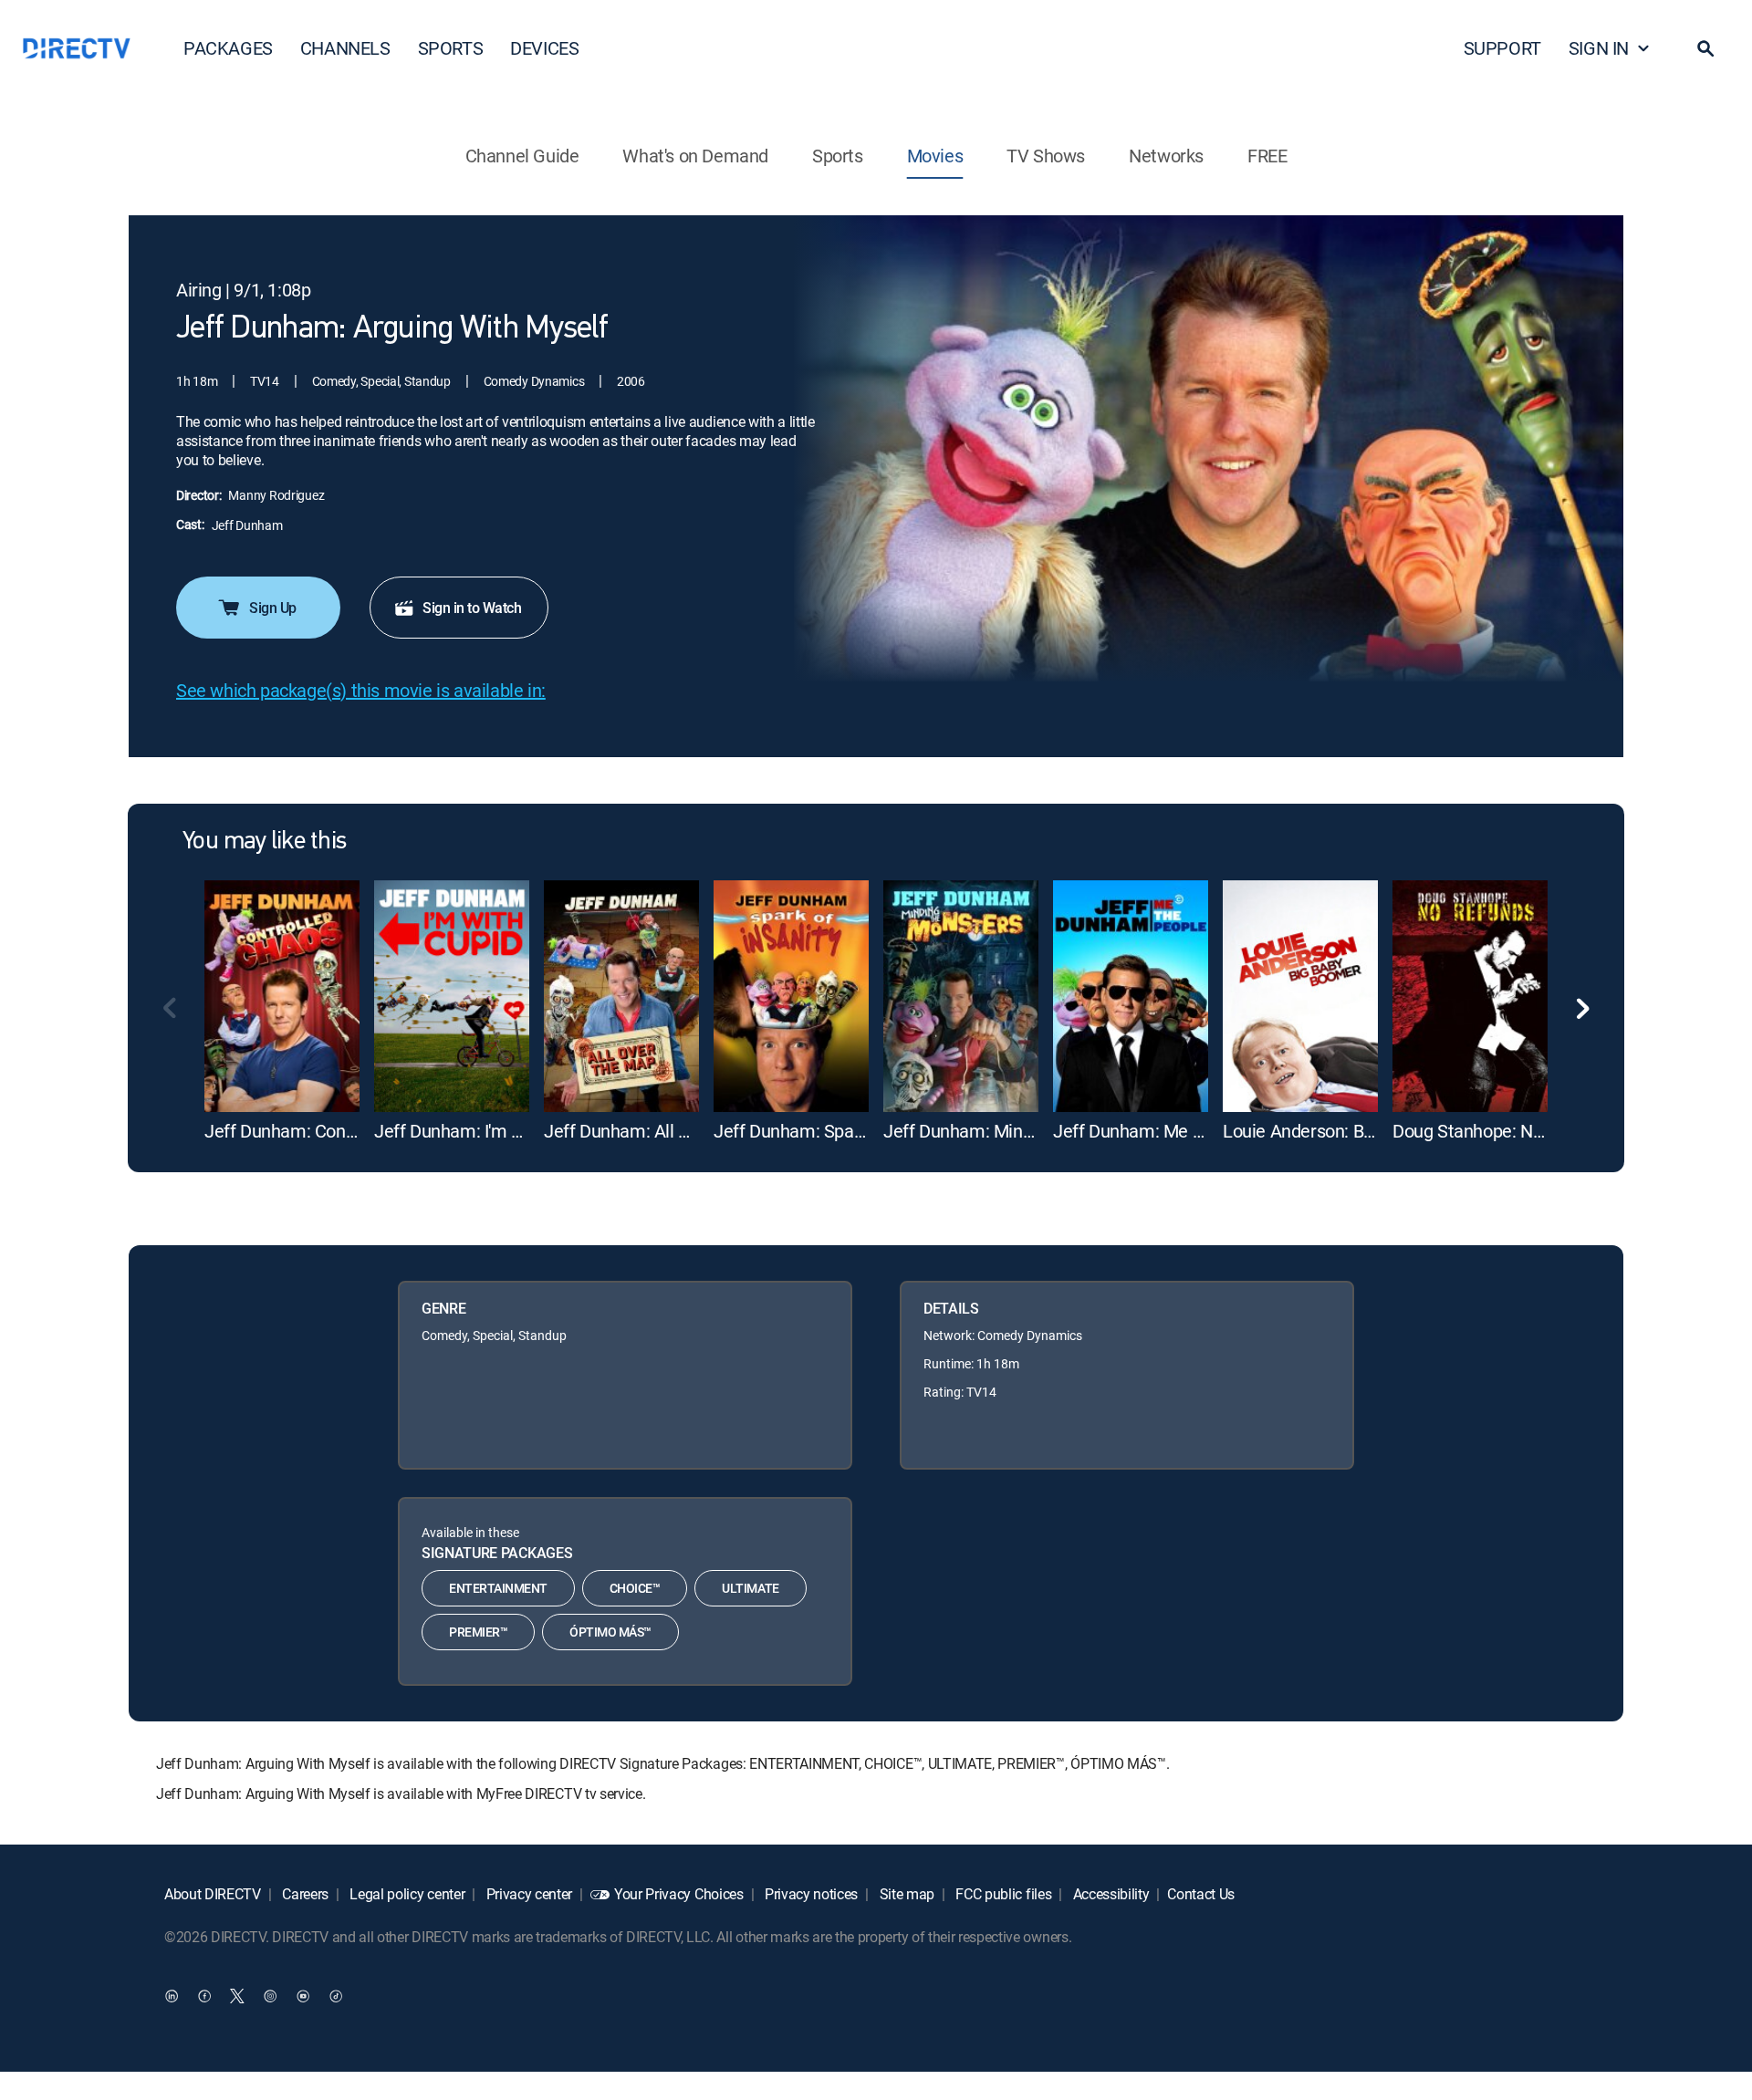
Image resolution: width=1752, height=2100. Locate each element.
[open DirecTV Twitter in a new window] (237, 1995)
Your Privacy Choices (679, 1894)
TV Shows (1046, 156)
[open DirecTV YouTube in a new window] (303, 1995)
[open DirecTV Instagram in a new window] (270, 1995)
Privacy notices (809, 1894)
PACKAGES (228, 48)
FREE (1267, 156)
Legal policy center (406, 1894)
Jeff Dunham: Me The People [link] (1167, 1131)
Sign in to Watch (472, 608)
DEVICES (544, 48)
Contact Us (1201, 1894)
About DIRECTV (213, 1894)
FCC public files (1002, 1894)
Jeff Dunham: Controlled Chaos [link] (326, 1131)
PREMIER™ (478, 1632)
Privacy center (527, 1894)
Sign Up (273, 608)
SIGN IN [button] (1599, 48)
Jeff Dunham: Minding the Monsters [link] (1023, 1131)
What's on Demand (695, 156)
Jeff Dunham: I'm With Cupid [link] (485, 1131)
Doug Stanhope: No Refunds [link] (1502, 1131)
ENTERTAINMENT (498, 1588)
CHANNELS (345, 48)
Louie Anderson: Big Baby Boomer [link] (1354, 1131)
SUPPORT (1502, 48)
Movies (935, 156)
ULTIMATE (750, 1588)
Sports (838, 156)
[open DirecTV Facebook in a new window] (204, 1995)
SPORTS (451, 48)
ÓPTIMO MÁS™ (610, 1632)
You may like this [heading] (264, 842)
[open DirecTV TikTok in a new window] (336, 1995)
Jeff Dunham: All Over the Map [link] (663, 1131)
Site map (905, 1894)
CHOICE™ (635, 1588)
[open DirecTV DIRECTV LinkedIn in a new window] (172, 1995)
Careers (304, 1894)
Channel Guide (522, 156)
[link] (282, 996)
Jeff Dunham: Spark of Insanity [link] (833, 1131)
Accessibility (1110, 1894)
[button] (1705, 48)
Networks (1166, 156)
